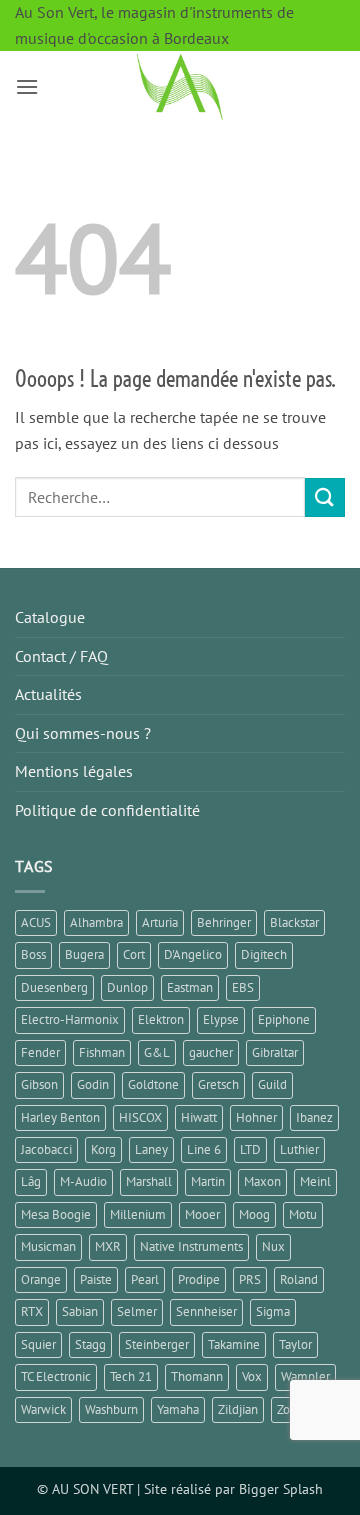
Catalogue (50, 617)
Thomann (197, 1376)
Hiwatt (199, 1117)
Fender (40, 1052)
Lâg (31, 1181)
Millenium (138, 1214)
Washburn (111, 1409)
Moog (254, 1214)
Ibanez (314, 1117)
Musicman (48, 1246)
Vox (252, 1376)
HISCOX (140, 1117)
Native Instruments (191, 1246)
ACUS (36, 922)
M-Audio (83, 1181)
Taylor (295, 1344)
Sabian (80, 1311)
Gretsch (218, 1084)
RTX (32, 1311)
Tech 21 (131, 1376)
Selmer (137, 1311)
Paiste (96, 1279)
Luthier (299, 1149)
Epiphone (284, 1019)
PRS (250, 1279)
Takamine (234, 1344)
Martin (208, 1181)
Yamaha (178, 1409)
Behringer (224, 922)
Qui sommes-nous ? (83, 733)
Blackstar (294, 922)
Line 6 (204, 1149)
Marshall (149, 1181)
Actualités (48, 694)
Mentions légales (74, 771)
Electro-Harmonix (70, 1019)
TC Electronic (56, 1376)
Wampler (305, 1376)
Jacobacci (46, 1149)
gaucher (211, 1052)
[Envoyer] (325, 497)
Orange (41, 1279)
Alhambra (96, 922)
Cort (134, 954)
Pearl (145, 1279)
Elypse (221, 1019)
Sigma (273, 1311)
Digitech (264, 954)
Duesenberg (54, 987)
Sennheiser (206, 1311)
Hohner (256, 1117)
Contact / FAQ (61, 656)
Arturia (160, 922)
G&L (157, 1052)
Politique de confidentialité (107, 810)
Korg (103, 1149)
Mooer (202, 1214)
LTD (250, 1149)
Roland (299, 1279)
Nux (273, 1246)
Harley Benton (60, 1117)
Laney (151, 1149)
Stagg (90, 1344)
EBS (243, 987)
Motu (303, 1214)
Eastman (190, 987)
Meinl (315, 1181)
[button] (27, 86)
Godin (93, 1084)
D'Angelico (193, 954)
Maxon (262, 1181)
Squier (38, 1344)
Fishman (102, 1052)
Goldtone (153, 1084)
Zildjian (238, 1409)
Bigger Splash (281, 1488)
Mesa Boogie (56, 1214)
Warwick (43, 1409)
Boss (33, 954)
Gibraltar (275, 1052)
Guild (272, 1084)
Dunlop (127, 987)
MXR (108, 1246)
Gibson (39, 1084)
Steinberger (157, 1344)
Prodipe (199, 1279)
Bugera (84, 954)
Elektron (161, 1019)
